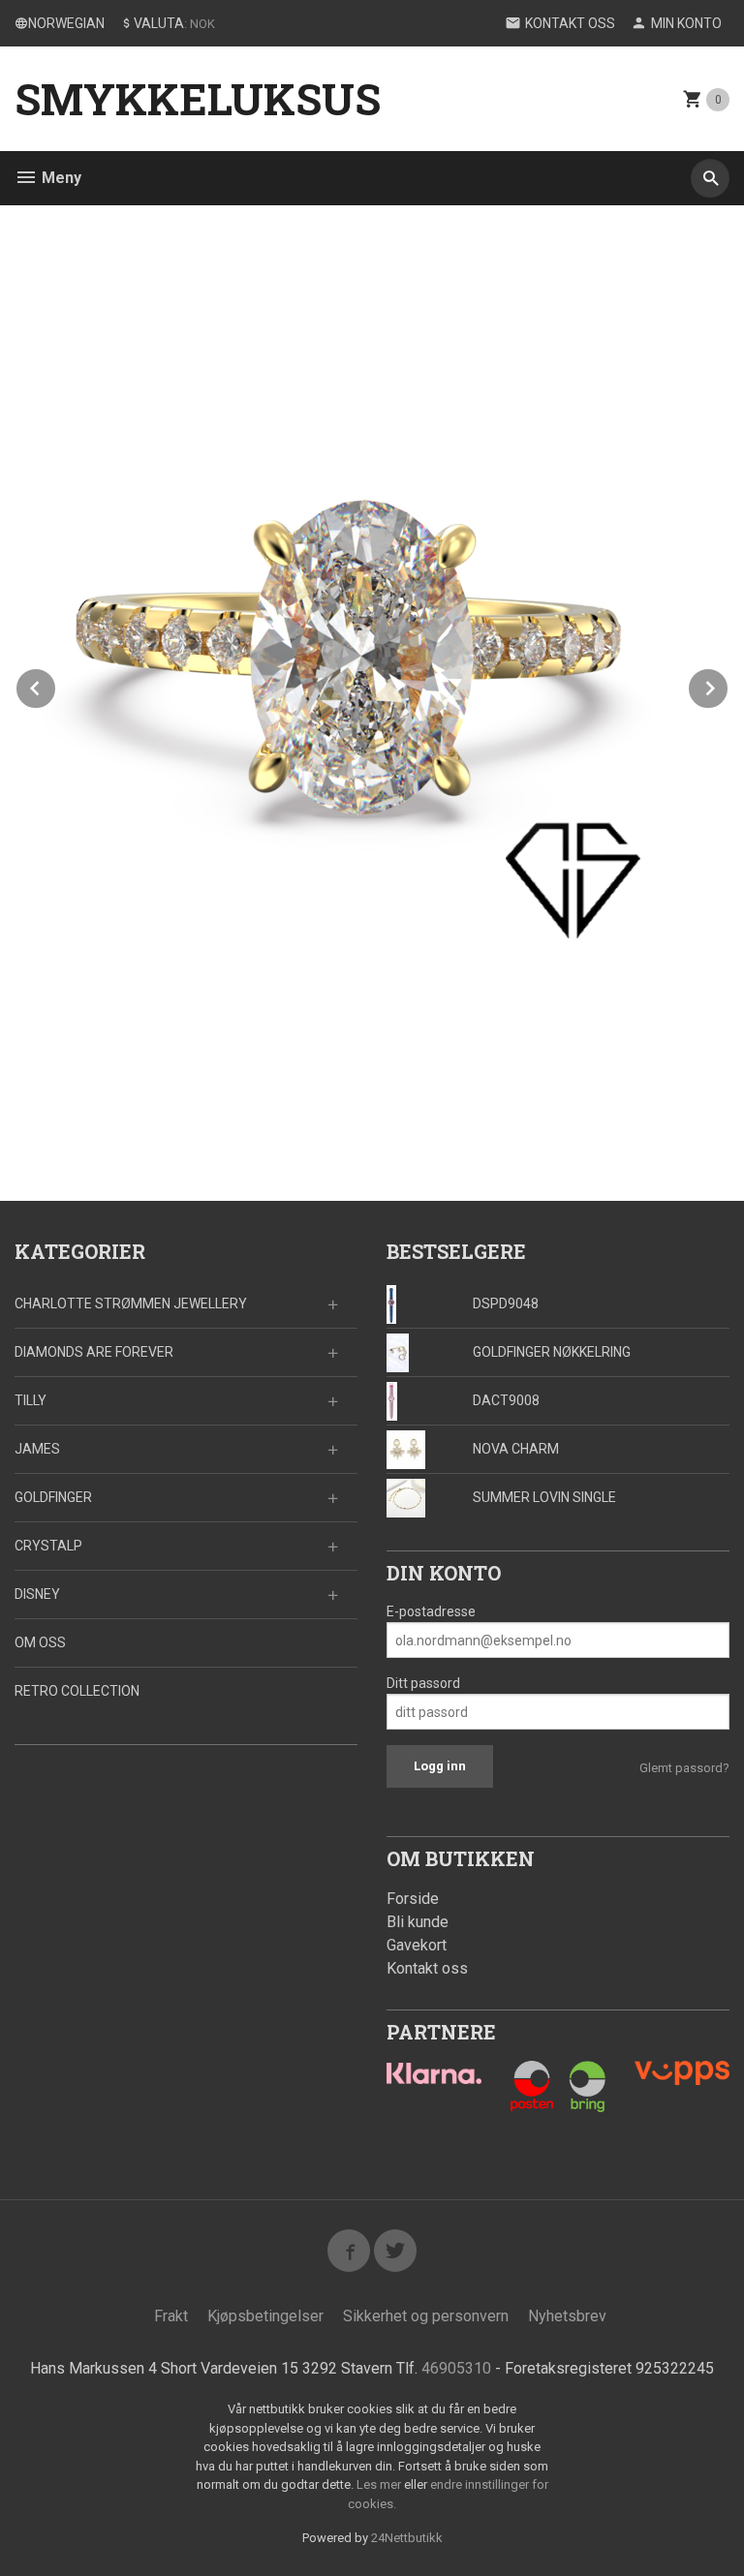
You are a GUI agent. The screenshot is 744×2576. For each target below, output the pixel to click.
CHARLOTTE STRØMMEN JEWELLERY (131, 1303)
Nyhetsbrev (567, 2316)
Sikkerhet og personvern (426, 2316)
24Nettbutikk (407, 2538)
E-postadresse (431, 1611)
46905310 (456, 2368)
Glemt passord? (684, 1768)
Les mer (380, 2484)
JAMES (37, 1449)
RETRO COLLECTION (77, 1691)
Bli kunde (418, 1922)
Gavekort (417, 1945)
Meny (60, 178)
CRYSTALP (48, 1546)
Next (728, 685)
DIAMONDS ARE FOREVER (94, 1352)
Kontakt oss (427, 1968)
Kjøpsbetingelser (265, 2316)
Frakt (171, 2316)
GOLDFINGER (53, 1497)
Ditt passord (423, 1683)
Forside (413, 1899)
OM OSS (40, 1642)
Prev (56, 685)
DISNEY (37, 1594)
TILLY (31, 1400)
